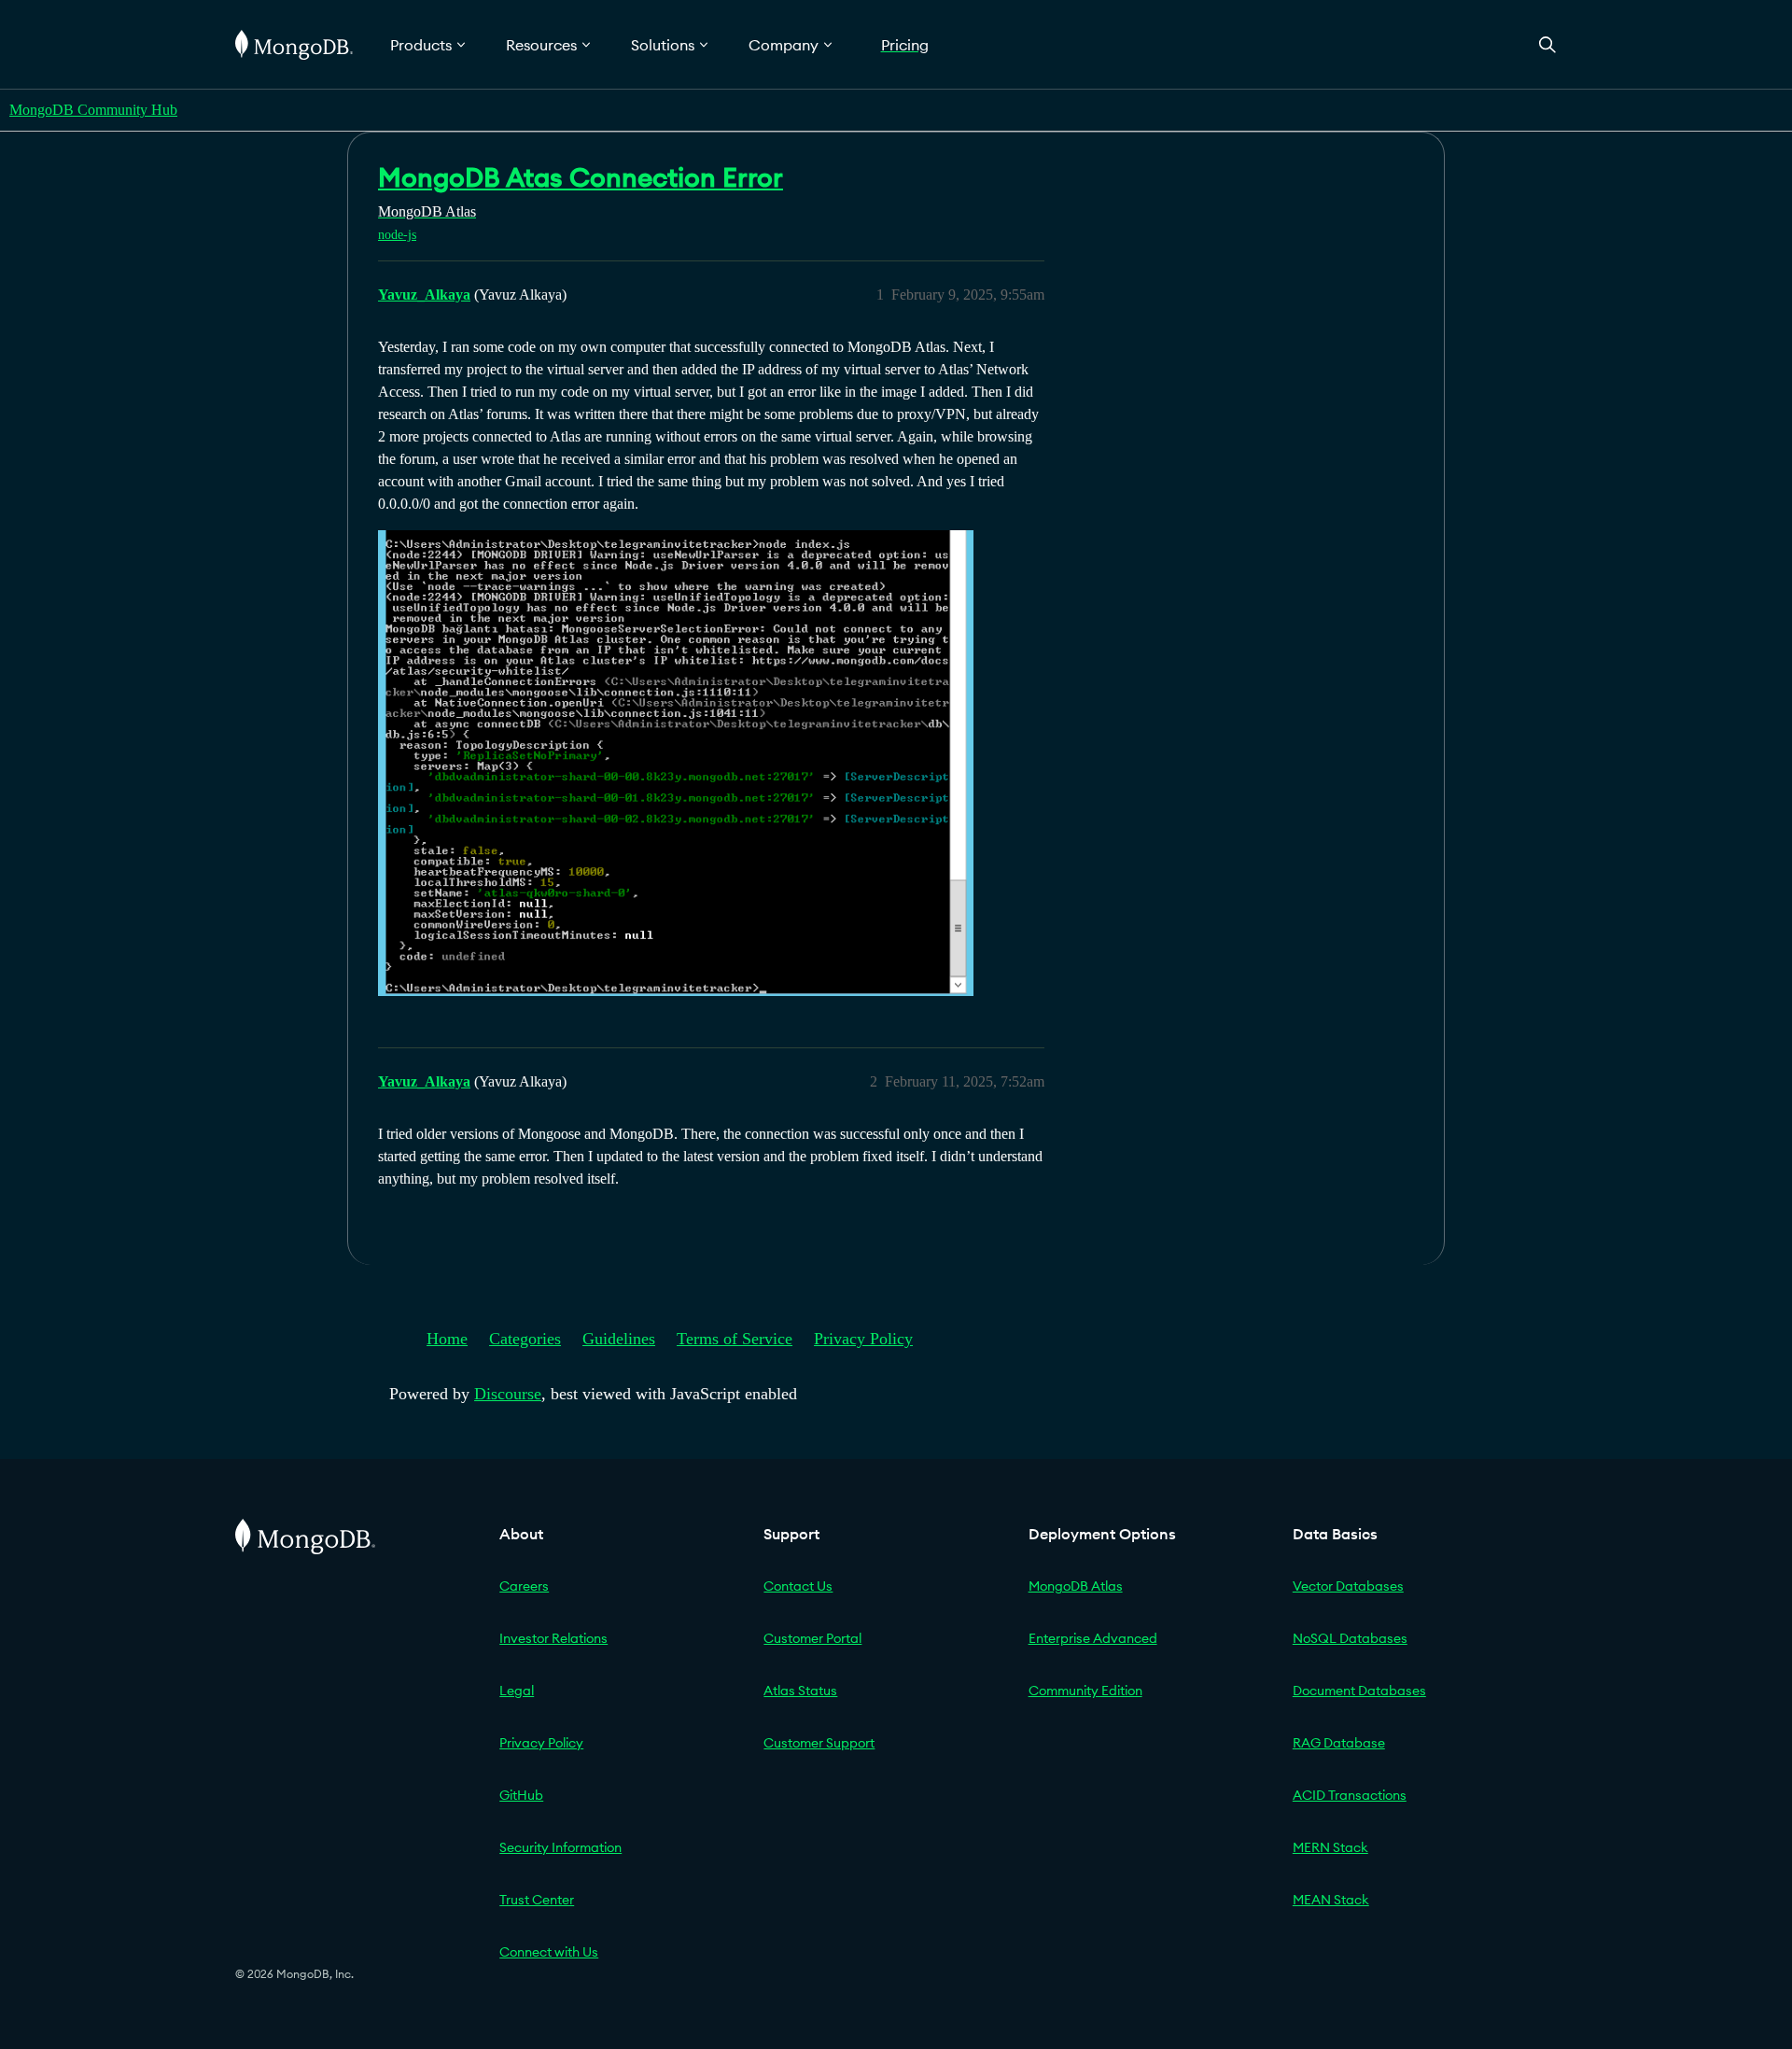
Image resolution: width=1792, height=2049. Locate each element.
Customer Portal (812, 1638)
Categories (525, 1339)
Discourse (508, 1394)
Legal (517, 1691)
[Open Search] (1547, 44)
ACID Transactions (1350, 1795)
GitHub (521, 1795)
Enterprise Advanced (1093, 1638)
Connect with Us (549, 1952)
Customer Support (819, 1743)
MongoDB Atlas (1076, 1586)
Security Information (560, 1847)
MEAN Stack (1331, 1900)
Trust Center (537, 1900)
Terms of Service (735, 1339)
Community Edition (1085, 1691)
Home (447, 1339)
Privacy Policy (863, 1339)
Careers (524, 1586)
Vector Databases (1348, 1586)
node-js (397, 235)
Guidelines (619, 1339)
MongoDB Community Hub (93, 110)
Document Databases (1359, 1691)
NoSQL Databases (1350, 1638)
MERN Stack (1330, 1847)
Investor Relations (553, 1638)
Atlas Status (800, 1691)
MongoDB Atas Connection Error (581, 177)
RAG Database (1339, 1743)
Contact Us (798, 1586)
